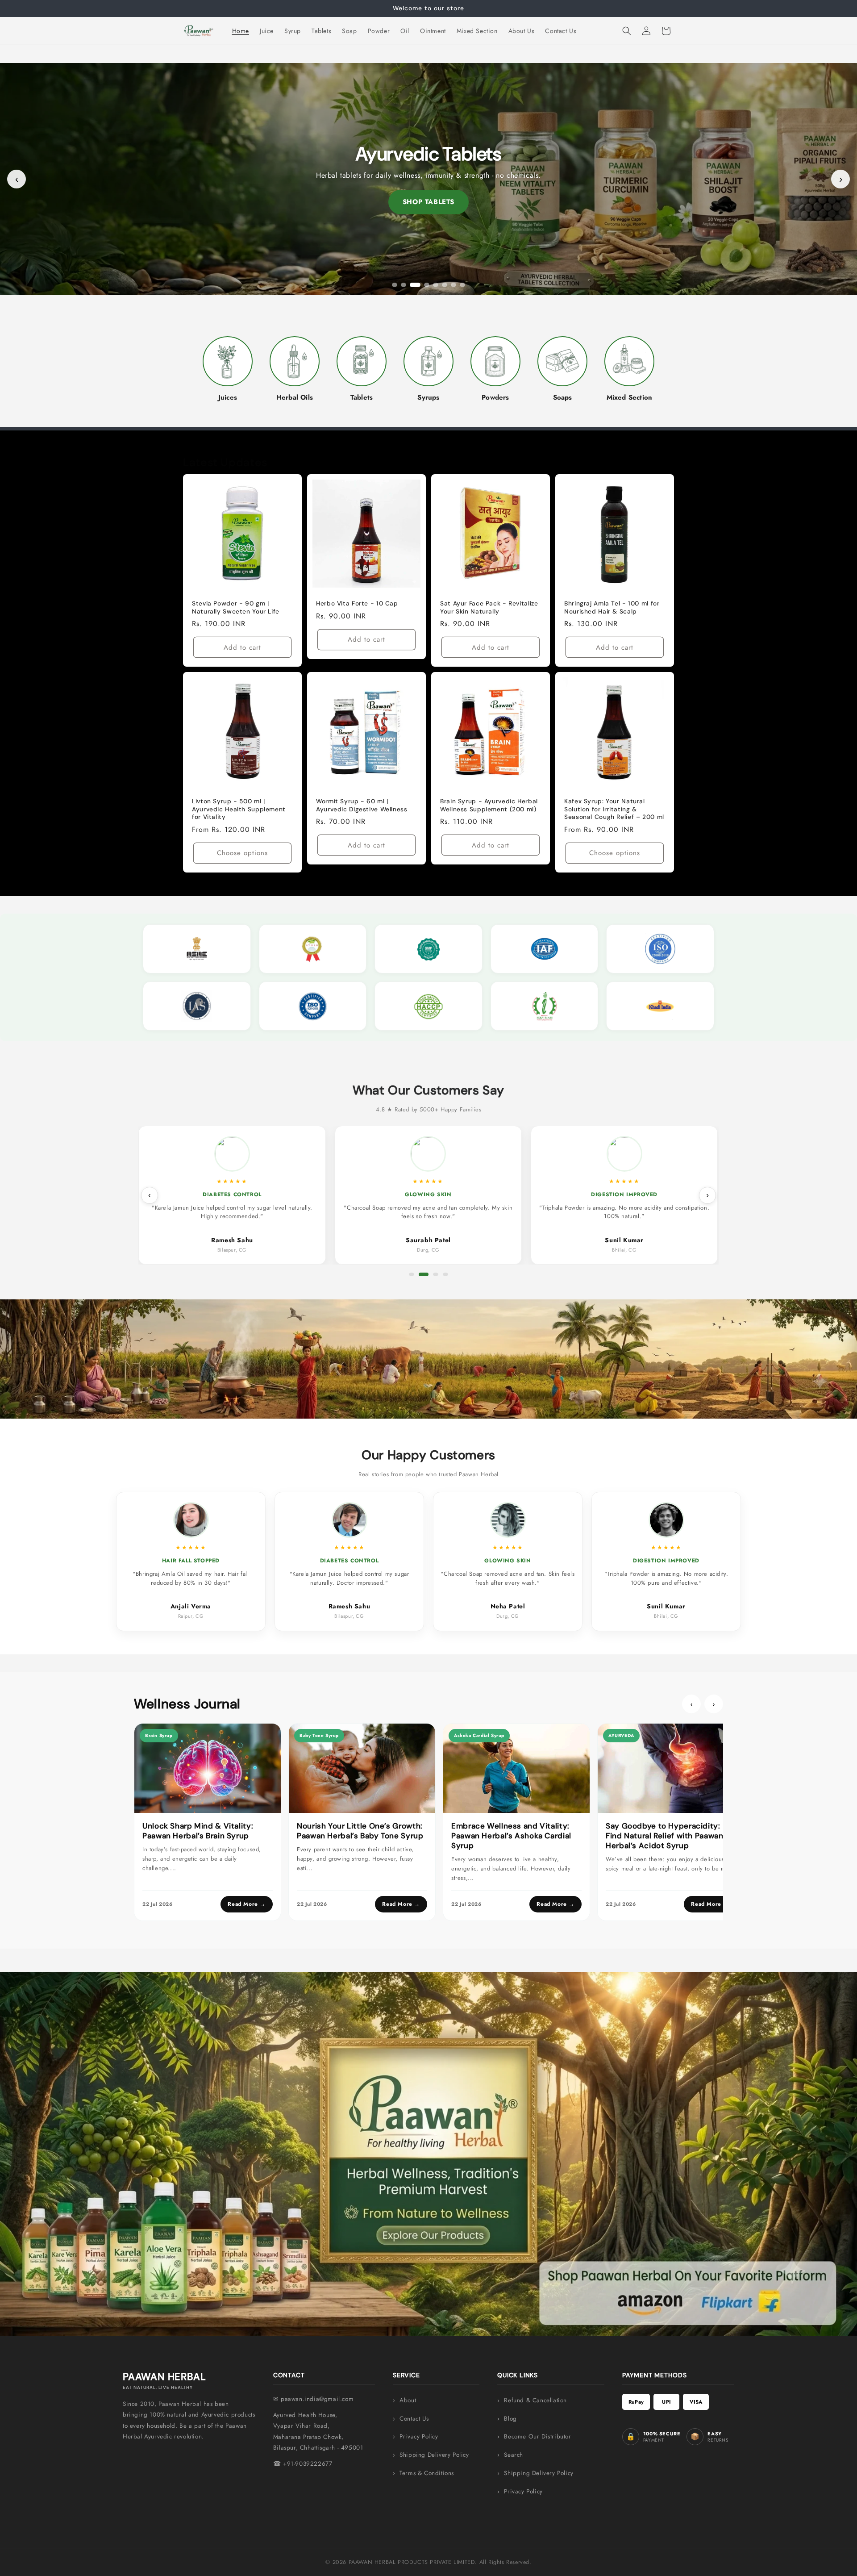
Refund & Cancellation (535, 2400)
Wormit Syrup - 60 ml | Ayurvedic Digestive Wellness (362, 805)
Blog (510, 2419)
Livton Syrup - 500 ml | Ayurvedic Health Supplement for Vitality (239, 809)
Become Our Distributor (537, 2436)
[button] (627, 31)
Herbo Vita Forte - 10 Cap (357, 603)
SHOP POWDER (429, 202)
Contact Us (414, 2419)
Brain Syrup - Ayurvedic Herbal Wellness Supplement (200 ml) (489, 805)
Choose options (242, 853)
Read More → (247, 1904)
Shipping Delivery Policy (434, 2455)
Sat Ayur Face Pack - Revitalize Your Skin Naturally (489, 607)
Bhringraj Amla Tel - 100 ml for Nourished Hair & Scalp (612, 607)
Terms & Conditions (427, 2473)
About (408, 2400)
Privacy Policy (419, 2436)
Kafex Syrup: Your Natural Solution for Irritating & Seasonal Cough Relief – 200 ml (614, 809)
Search (514, 2455)
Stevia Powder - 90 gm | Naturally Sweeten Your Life (236, 607)
